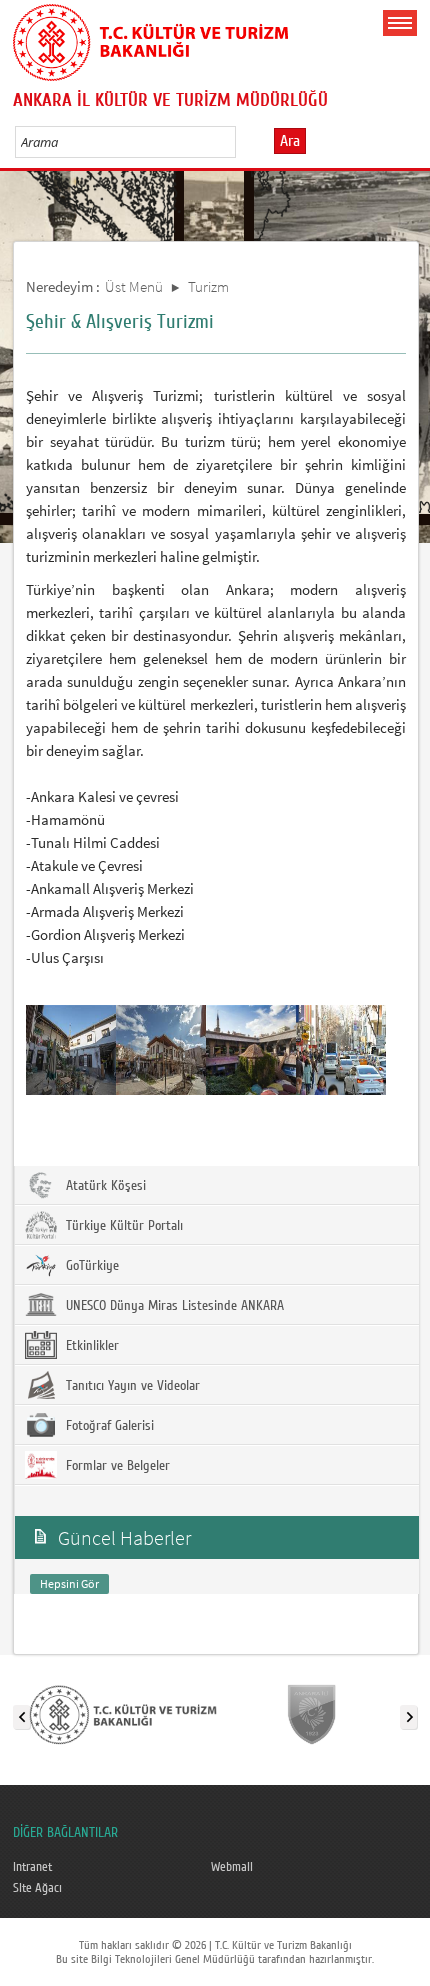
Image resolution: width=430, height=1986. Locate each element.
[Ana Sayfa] (150, 39)
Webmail (232, 1867)
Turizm (208, 286)
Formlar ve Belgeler (116, 1466)
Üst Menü (134, 286)
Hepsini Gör (69, 1583)
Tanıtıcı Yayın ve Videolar (131, 1386)
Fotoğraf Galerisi (108, 1426)
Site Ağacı (37, 1888)
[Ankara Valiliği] (311, 1713)
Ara (290, 141)
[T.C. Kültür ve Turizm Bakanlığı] (123, 1713)
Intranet (32, 1867)
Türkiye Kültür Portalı (122, 1226)
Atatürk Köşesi (104, 1186)
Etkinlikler (90, 1346)
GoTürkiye (90, 1266)
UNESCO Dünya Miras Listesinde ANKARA (173, 1306)
